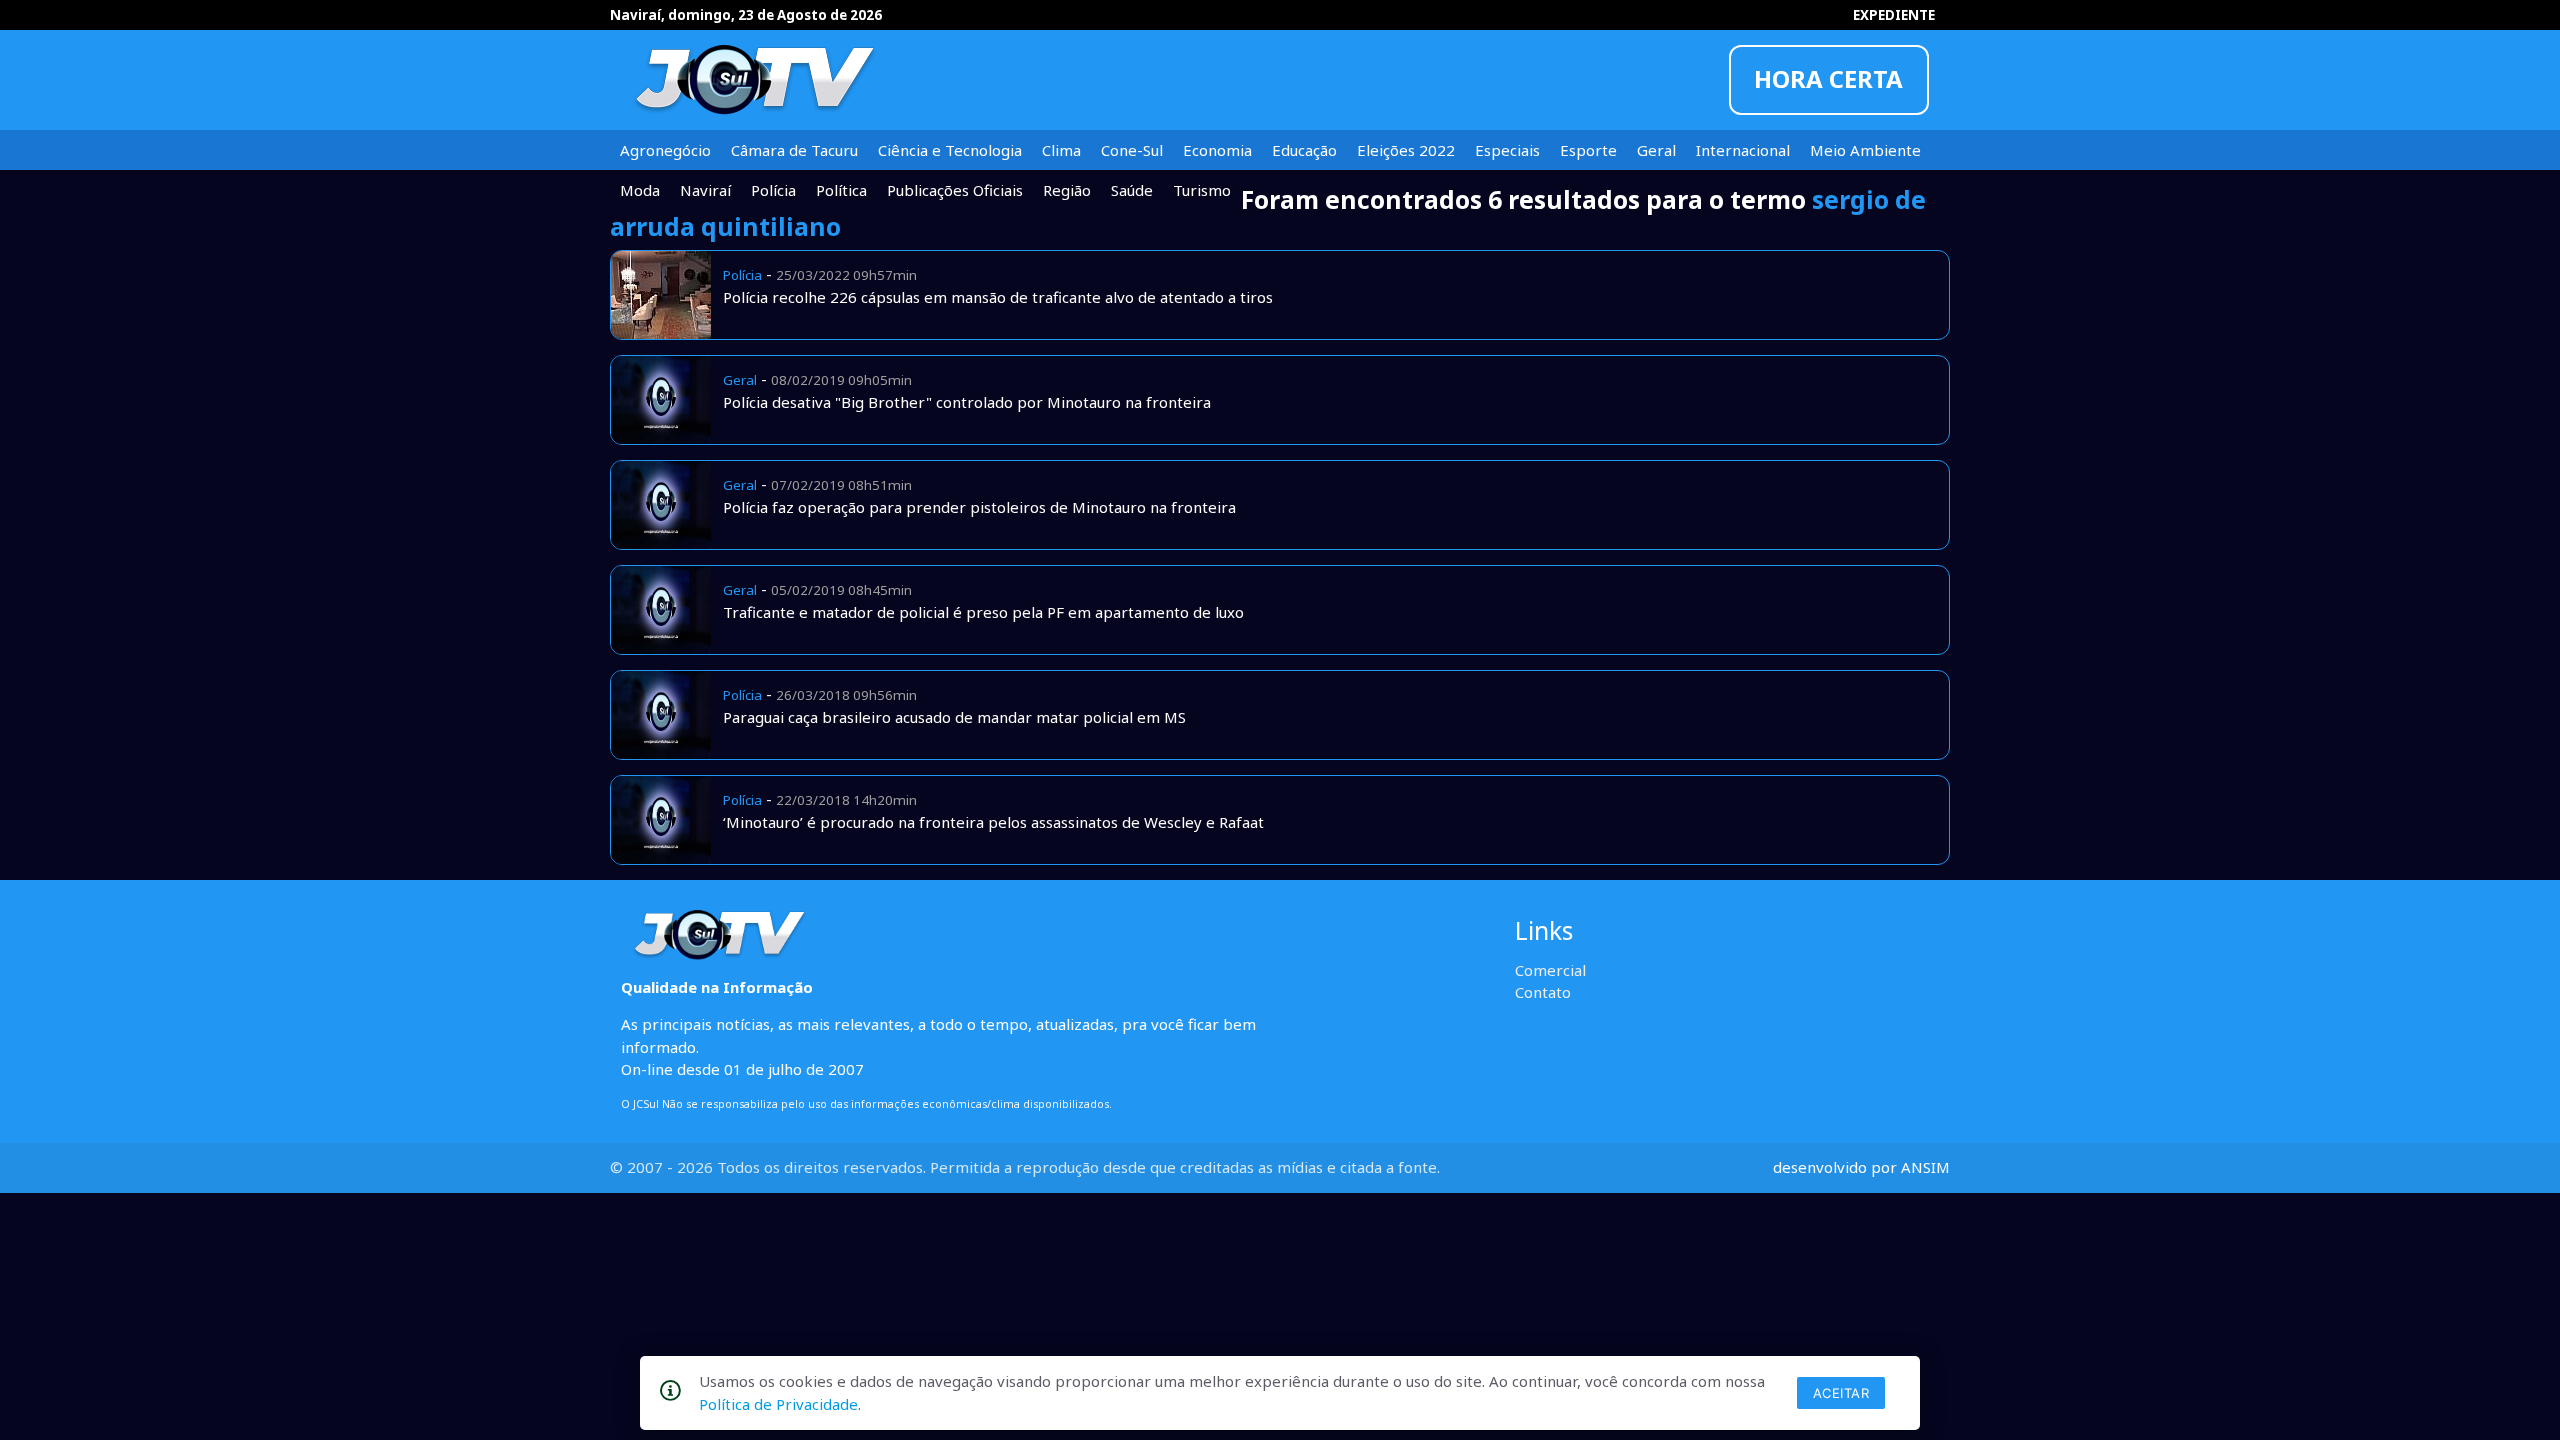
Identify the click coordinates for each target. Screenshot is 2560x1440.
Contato (1543, 992)
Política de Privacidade (778, 1404)
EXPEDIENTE (1894, 15)
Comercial (1550, 970)
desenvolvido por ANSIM (1861, 1167)
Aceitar (1841, 1393)
